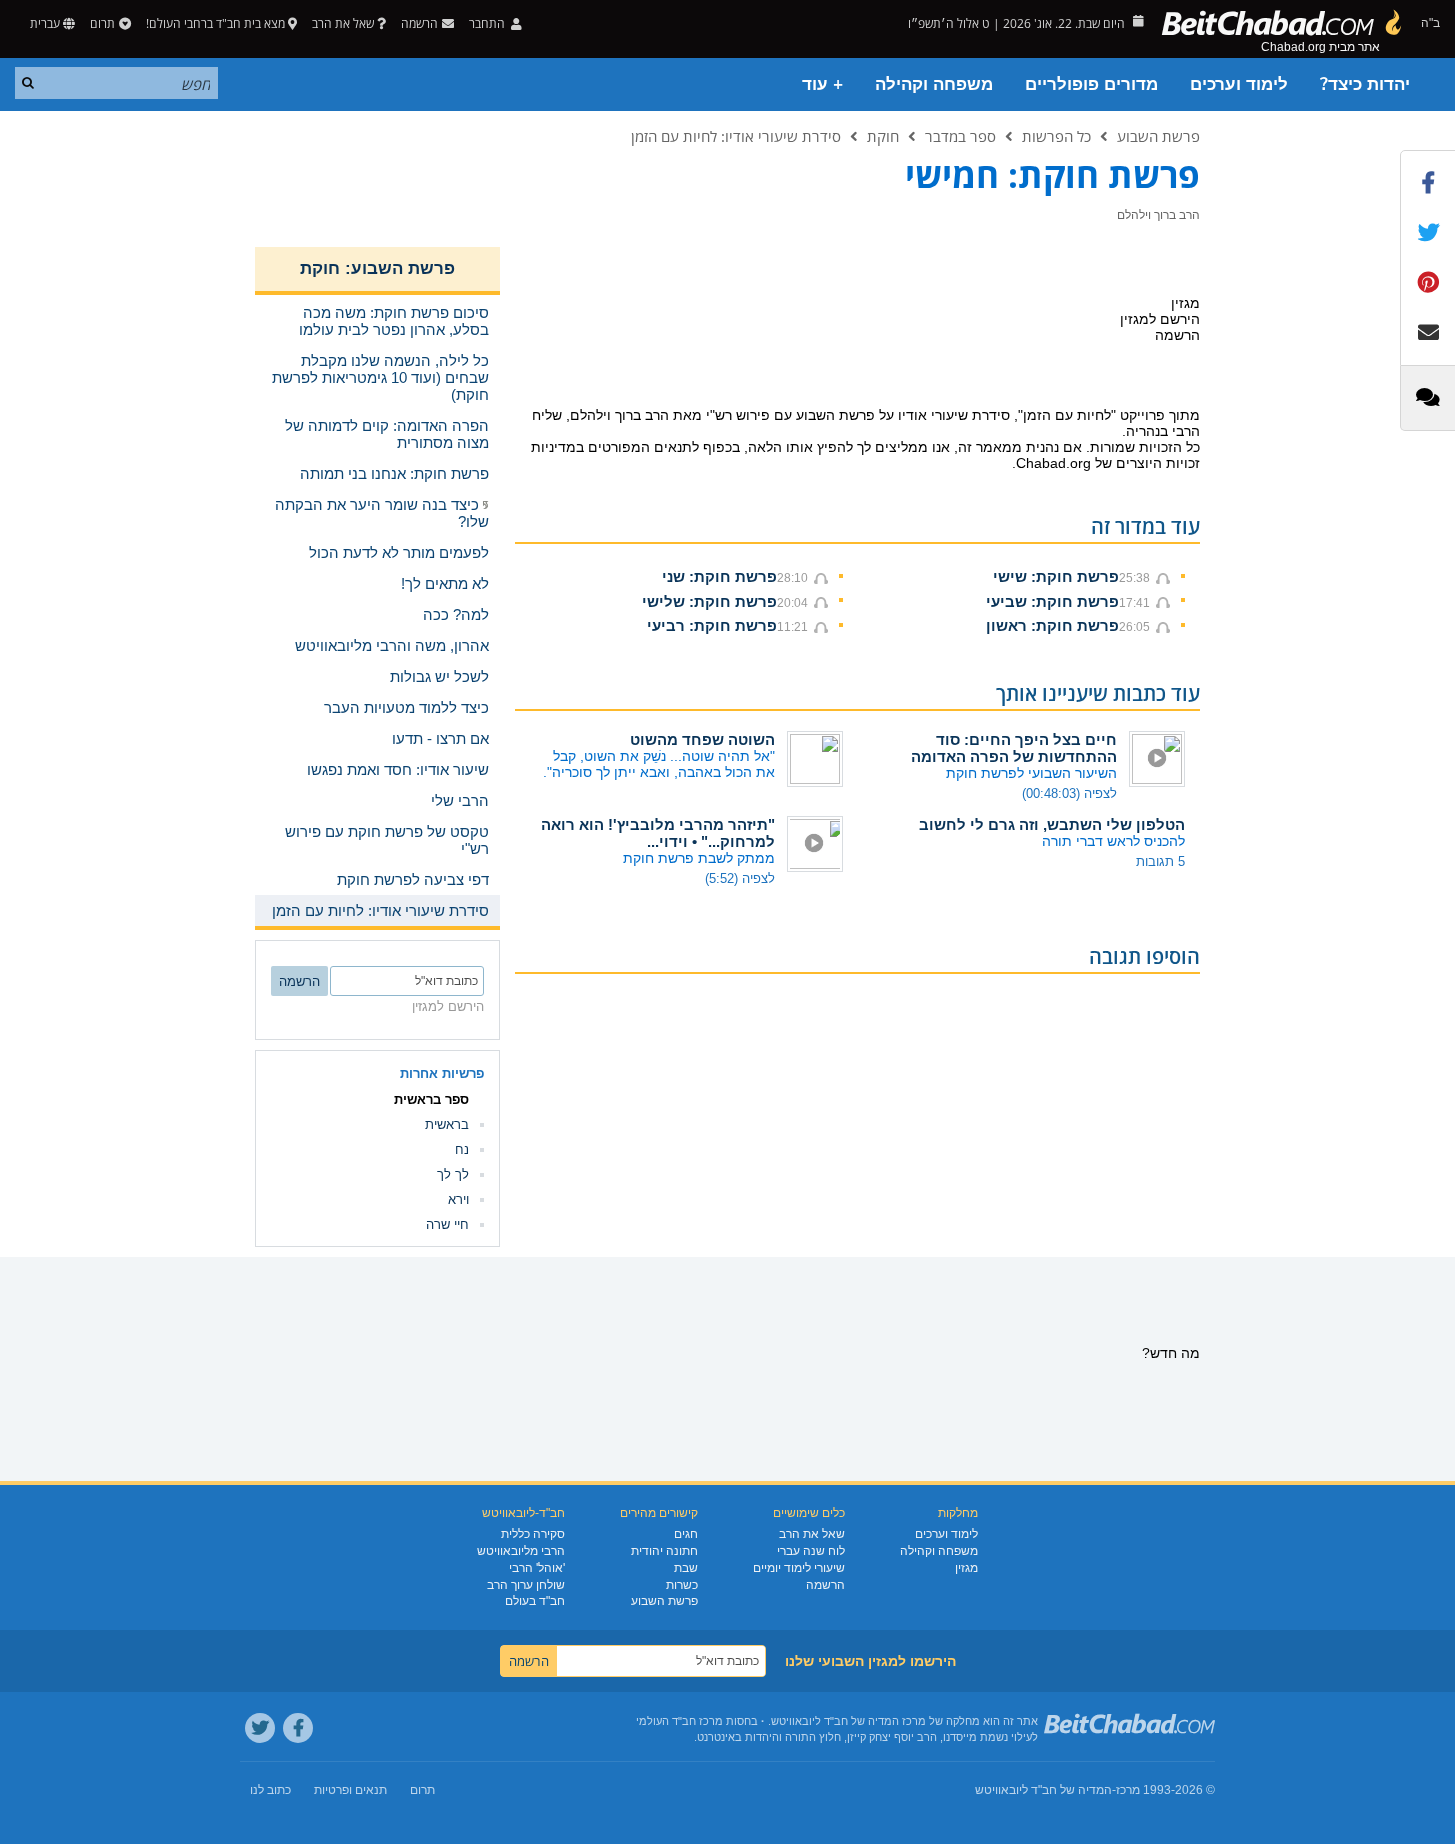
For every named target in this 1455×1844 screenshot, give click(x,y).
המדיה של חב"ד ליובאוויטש (1043, 1790)
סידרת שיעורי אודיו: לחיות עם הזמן (736, 136)
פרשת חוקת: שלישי (709, 601)
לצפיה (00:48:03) (1069, 793)
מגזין (966, 1568)
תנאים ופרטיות (350, 1790)
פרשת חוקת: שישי (1056, 576)
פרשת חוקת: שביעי (1052, 601)
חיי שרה (447, 1224)
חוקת (883, 136)
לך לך (453, 1174)
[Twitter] (260, 1728)
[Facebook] (298, 1728)
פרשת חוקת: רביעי (712, 625)
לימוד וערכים (1239, 84)
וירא (458, 1199)
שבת (686, 1568)
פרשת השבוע (1158, 136)
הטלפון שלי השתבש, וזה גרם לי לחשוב (1052, 824)
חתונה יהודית (664, 1551)
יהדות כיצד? (1365, 84)
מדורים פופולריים (1091, 84)
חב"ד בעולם (535, 1601)
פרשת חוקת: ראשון (1052, 625)
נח (462, 1149)
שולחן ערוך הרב (526, 1585)
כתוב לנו (270, 1790)
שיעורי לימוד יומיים (799, 1568)
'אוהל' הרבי (537, 1568)
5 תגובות (1160, 861)
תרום (102, 23)
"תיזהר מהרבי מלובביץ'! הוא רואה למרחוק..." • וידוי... (658, 833)
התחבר (488, 23)
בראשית (447, 1124)
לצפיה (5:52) (740, 878)
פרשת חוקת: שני (719, 576)
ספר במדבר (960, 136)
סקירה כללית (533, 1534)
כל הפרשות (1056, 136)
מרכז (1128, 1790)
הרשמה (825, 1585)
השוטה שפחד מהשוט (702, 739)
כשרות (682, 1585)
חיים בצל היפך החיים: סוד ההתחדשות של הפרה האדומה (1014, 748)
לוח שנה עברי (811, 1551)
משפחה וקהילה (934, 84)
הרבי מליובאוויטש (521, 1551)
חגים (686, 1534)
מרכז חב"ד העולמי (679, 1721)
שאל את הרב (343, 23)
